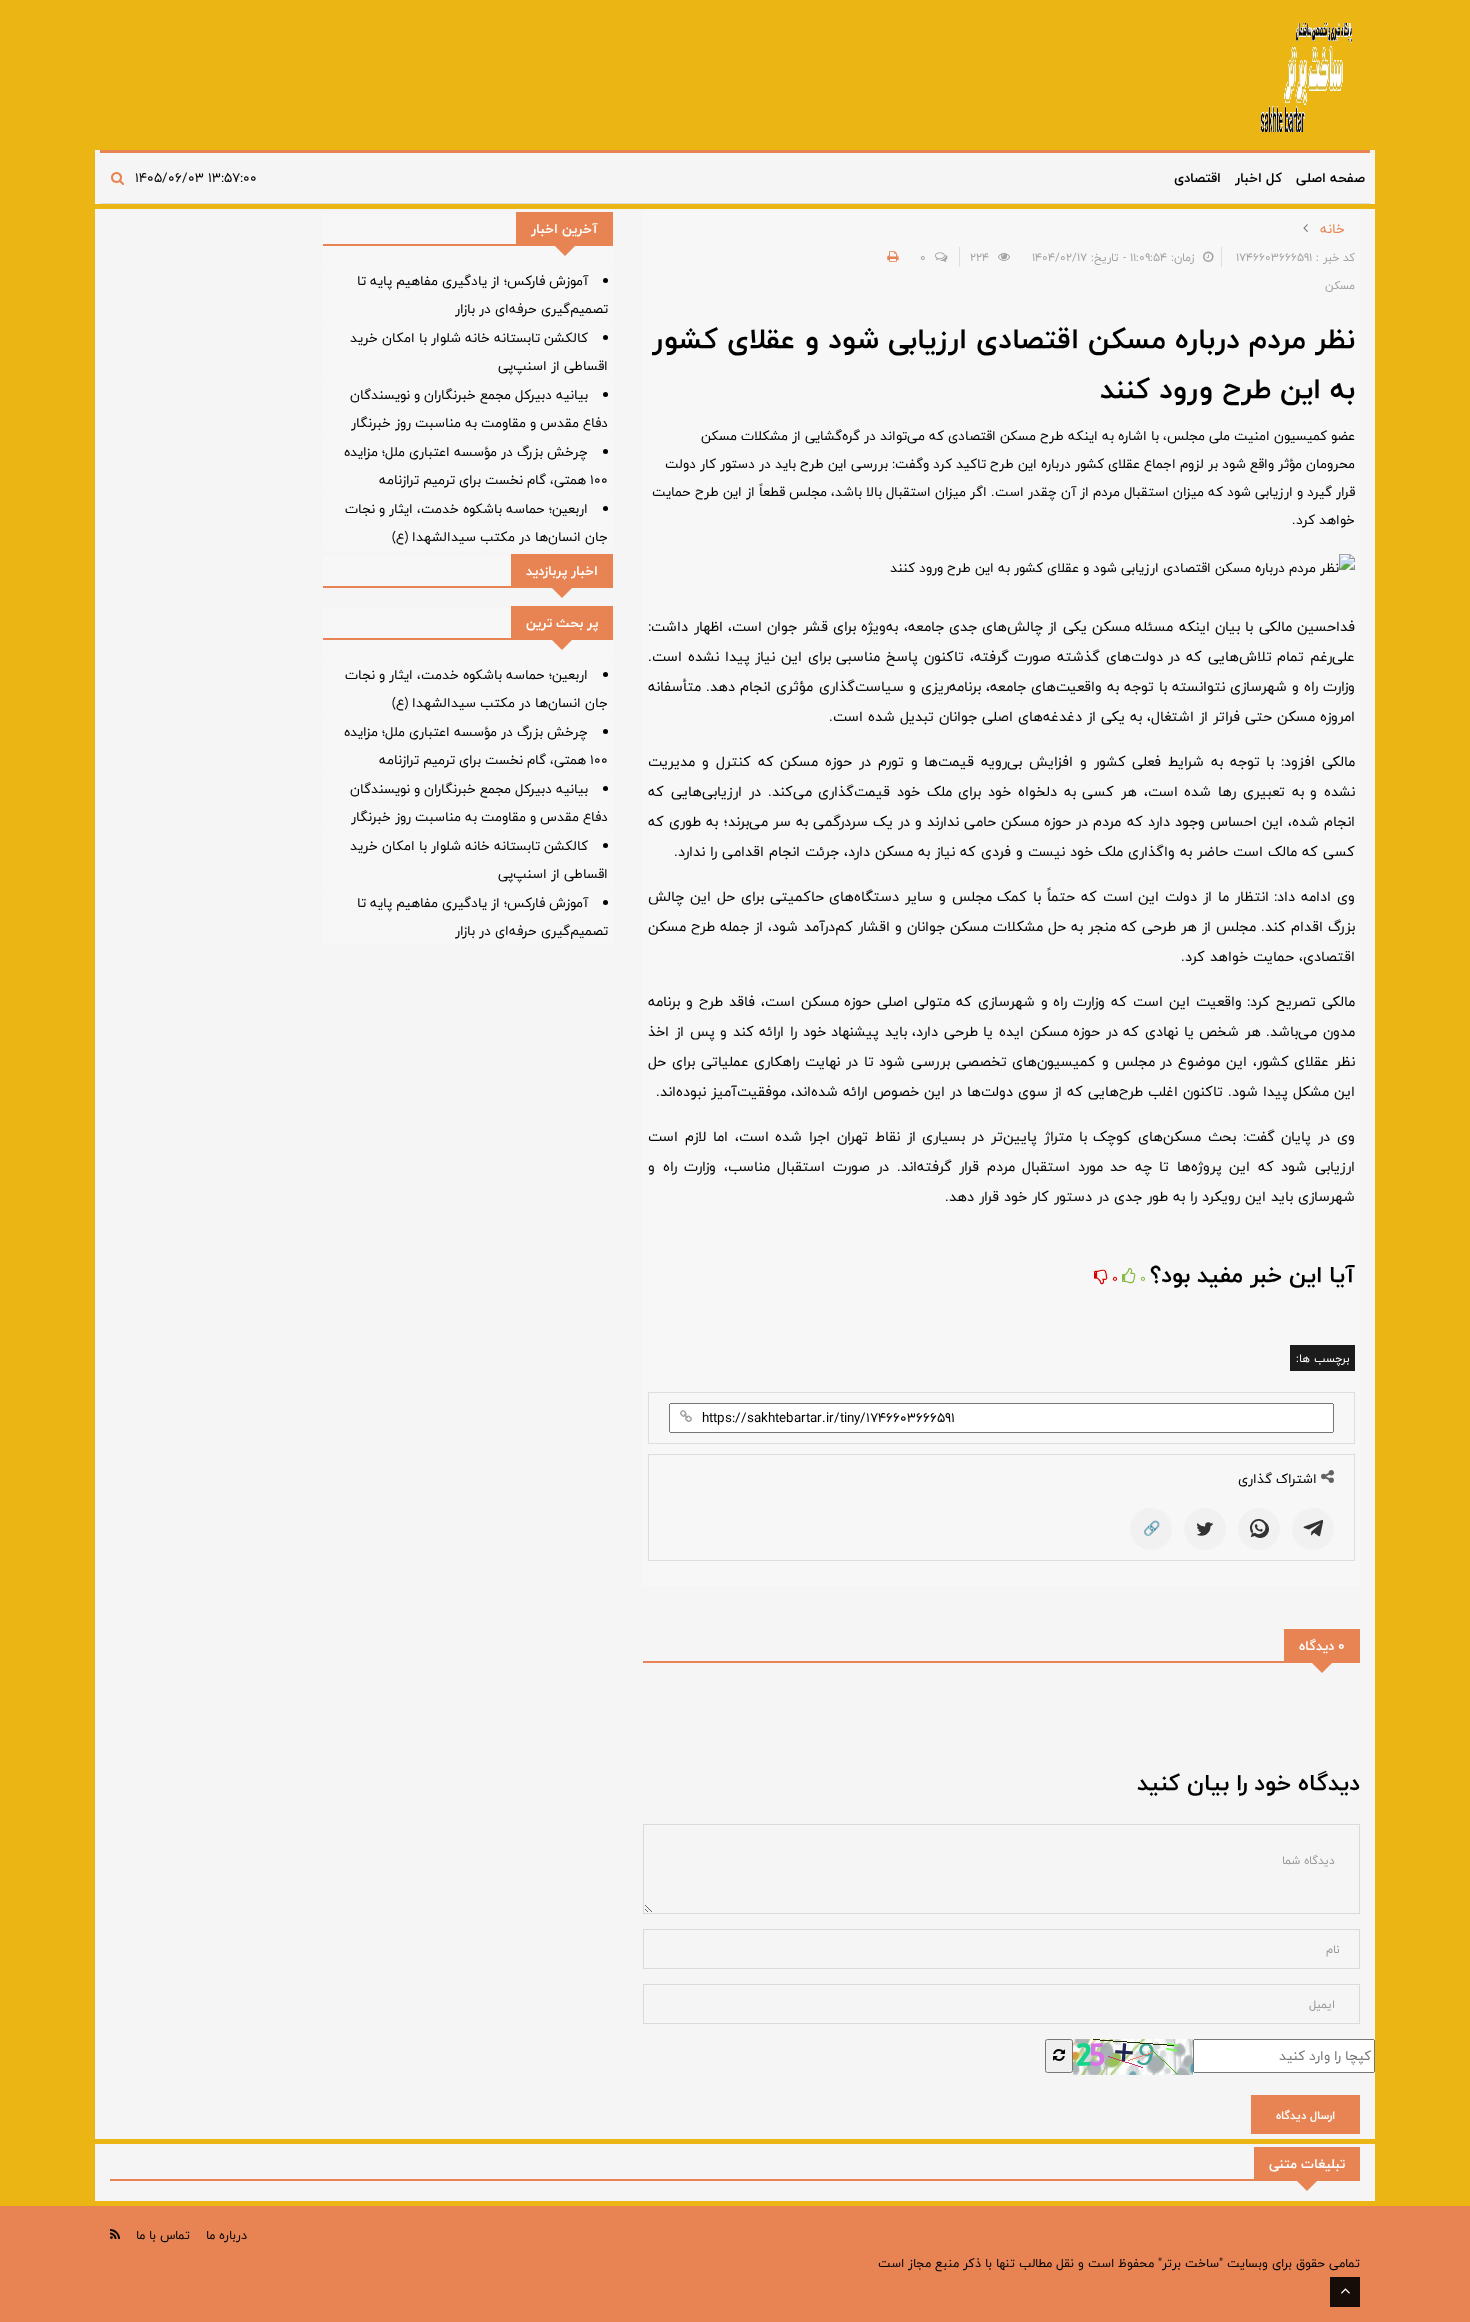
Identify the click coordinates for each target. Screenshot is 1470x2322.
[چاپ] (890, 257)
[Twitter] (1205, 1529)
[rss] (115, 2234)
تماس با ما (163, 2235)
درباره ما (226, 2235)
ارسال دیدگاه (1305, 2115)
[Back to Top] (1345, 2292)
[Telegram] (1313, 1529)
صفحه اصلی (1330, 178)
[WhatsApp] (1259, 1529)
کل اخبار (1258, 178)
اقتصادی (1197, 178)
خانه (1332, 229)
